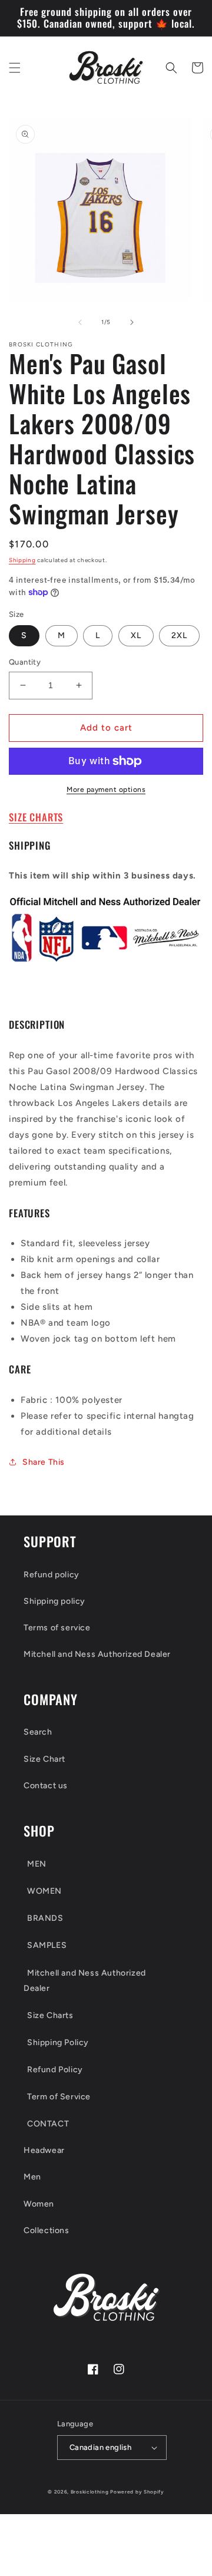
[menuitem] (106, 1864)
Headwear (44, 2150)
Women (39, 2204)
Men (32, 2177)
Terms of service (57, 1628)
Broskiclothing (90, 2492)
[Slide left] (80, 322)
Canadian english (100, 2447)
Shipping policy (54, 1601)
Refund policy (52, 1575)
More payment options (106, 790)
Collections (47, 2230)
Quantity (25, 662)
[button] (15, 68)
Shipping (22, 560)
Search (38, 1732)
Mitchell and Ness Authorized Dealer (97, 1654)
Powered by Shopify (137, 2492)
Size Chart (44, 1759)
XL (136, 635)
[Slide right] (132, 322)
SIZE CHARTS (36, 817)
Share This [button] (44, 1462)
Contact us (46, 1786)
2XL (179, 635)
